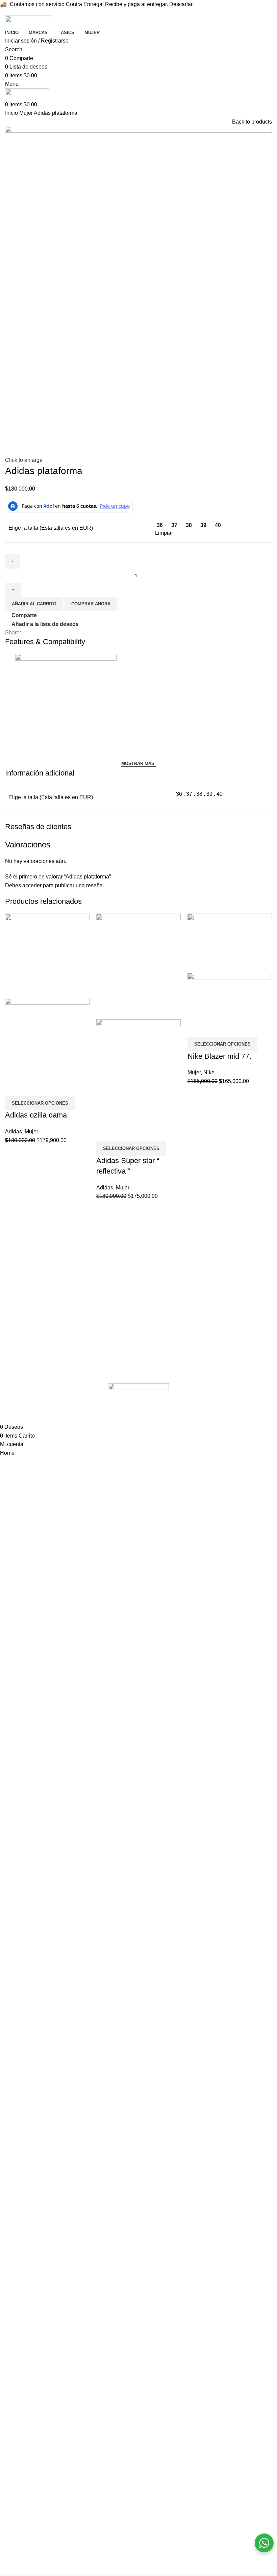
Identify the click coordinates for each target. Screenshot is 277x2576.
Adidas (14, 1132)
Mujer (27, 113)
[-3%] (138, 966)
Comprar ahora (91, 604)
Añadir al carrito (34, 604)
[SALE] (47, 955)
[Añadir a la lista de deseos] (50, 1087)
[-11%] (230, 943)
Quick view (32, 1087)
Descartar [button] (181, 4)
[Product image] (47, 1038)
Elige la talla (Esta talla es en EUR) (51, 528)
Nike (209, 1072)
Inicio (12, 113)
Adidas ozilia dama (36, 1115)
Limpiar (164, 533)
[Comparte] (14, 1087)
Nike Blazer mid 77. (219, 1056)
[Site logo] (29, 21)
